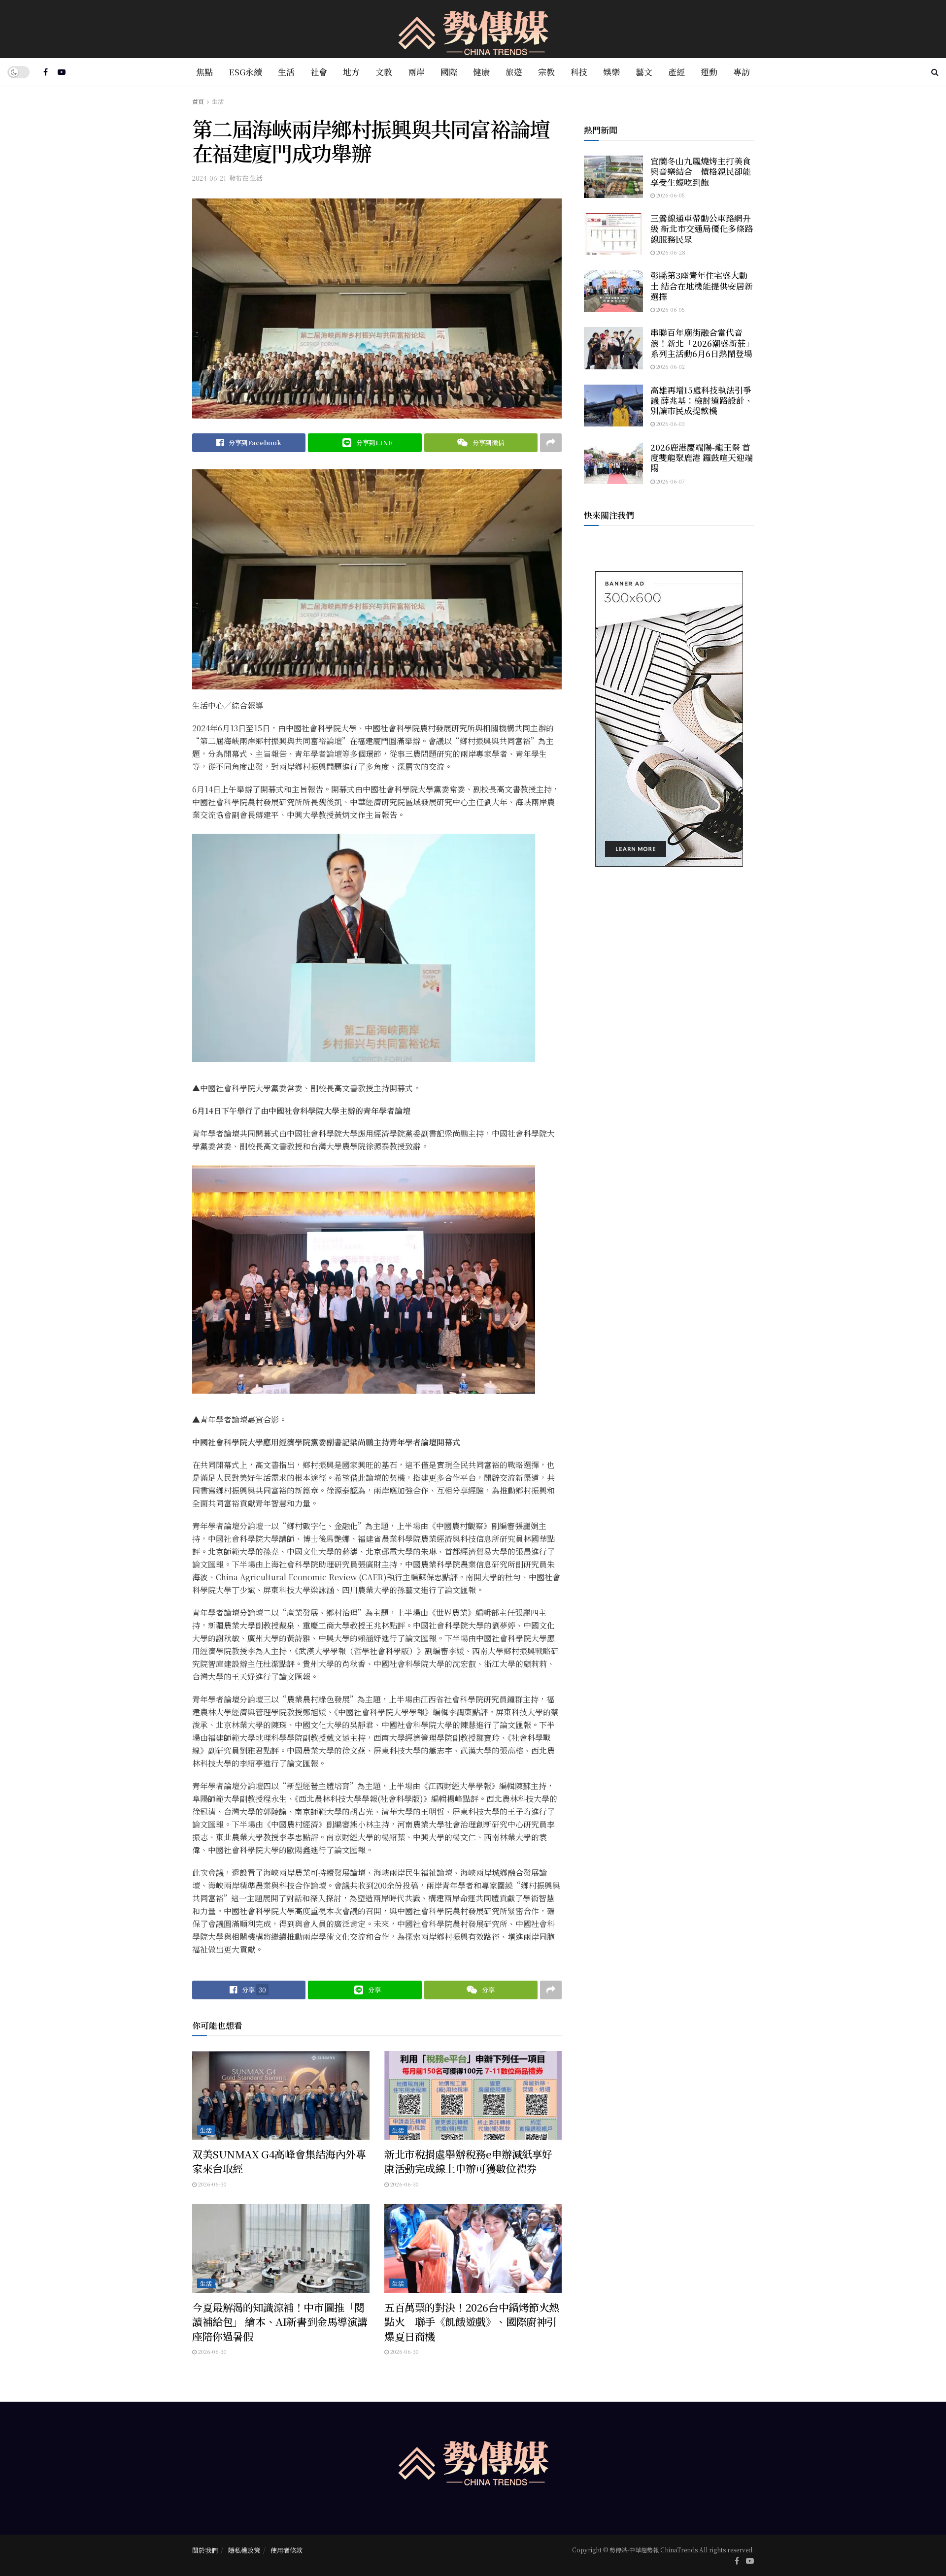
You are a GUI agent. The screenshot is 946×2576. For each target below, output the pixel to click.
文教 (384, 72)
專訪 (742, 72)
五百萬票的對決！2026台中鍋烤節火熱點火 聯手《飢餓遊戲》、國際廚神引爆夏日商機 (472, 2322)
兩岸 (416, 72)
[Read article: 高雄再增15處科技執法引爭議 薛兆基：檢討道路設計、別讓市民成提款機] (613, 406)
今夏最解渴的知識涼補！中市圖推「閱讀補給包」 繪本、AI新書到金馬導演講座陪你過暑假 (280, 2322)
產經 (676, 72)
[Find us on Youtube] (62, 72)
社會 (319, 72)
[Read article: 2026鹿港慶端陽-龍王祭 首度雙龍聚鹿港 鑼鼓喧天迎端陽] (613, 463)
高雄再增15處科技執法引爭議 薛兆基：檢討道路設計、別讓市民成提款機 (702, 400)
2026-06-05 (670, 195)
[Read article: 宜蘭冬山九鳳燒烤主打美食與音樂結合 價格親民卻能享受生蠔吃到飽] (613, 177)
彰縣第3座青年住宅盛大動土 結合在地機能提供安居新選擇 (702, 286)
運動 (709, 72)
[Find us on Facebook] (46, 72)
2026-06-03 (670, 424)
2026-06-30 (212, 2184)
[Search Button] (935, 72)
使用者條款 (287, 2550)
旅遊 (514, 72)
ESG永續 (245, 72)
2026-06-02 (670, 366)
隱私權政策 (244, 2550)
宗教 (546, 72)
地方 (351, 72)
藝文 (644, 72)
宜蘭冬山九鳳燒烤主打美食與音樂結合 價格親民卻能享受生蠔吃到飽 (701, 171)
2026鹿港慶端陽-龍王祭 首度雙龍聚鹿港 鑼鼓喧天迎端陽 (702, 457)
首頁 (198, 101)
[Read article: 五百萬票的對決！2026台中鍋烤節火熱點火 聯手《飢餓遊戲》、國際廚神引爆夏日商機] (473, 2249)
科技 (579, 72)
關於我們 (205, 2550)
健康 (481, 72)
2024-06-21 (209, 178)
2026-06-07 (670, 481)
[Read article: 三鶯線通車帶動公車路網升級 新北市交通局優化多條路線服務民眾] (613, 234)
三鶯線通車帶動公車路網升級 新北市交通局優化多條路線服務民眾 (702, 228)
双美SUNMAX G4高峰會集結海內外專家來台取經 (279, 2161)
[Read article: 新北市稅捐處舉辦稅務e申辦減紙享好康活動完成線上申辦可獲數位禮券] (473, 2095)
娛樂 (611, 72)
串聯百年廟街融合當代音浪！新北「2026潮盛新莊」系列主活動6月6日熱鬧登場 (702, 343)
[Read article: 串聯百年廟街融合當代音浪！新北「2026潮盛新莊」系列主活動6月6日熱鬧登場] (613, 348)
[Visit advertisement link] (669, 719)
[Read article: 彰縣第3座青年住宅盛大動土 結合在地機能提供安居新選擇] (613, 291)
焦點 (204, 72)
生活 (286, 72)
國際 (449, 72)
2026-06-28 (670, 252)
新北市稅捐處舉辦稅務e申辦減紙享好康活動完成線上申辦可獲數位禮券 (468, 2161)
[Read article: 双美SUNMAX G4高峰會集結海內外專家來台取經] (281, 2095)
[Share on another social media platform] (551, 443)
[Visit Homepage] (473, 29)
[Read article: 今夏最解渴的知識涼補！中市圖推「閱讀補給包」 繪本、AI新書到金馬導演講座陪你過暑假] (281, 2249)
